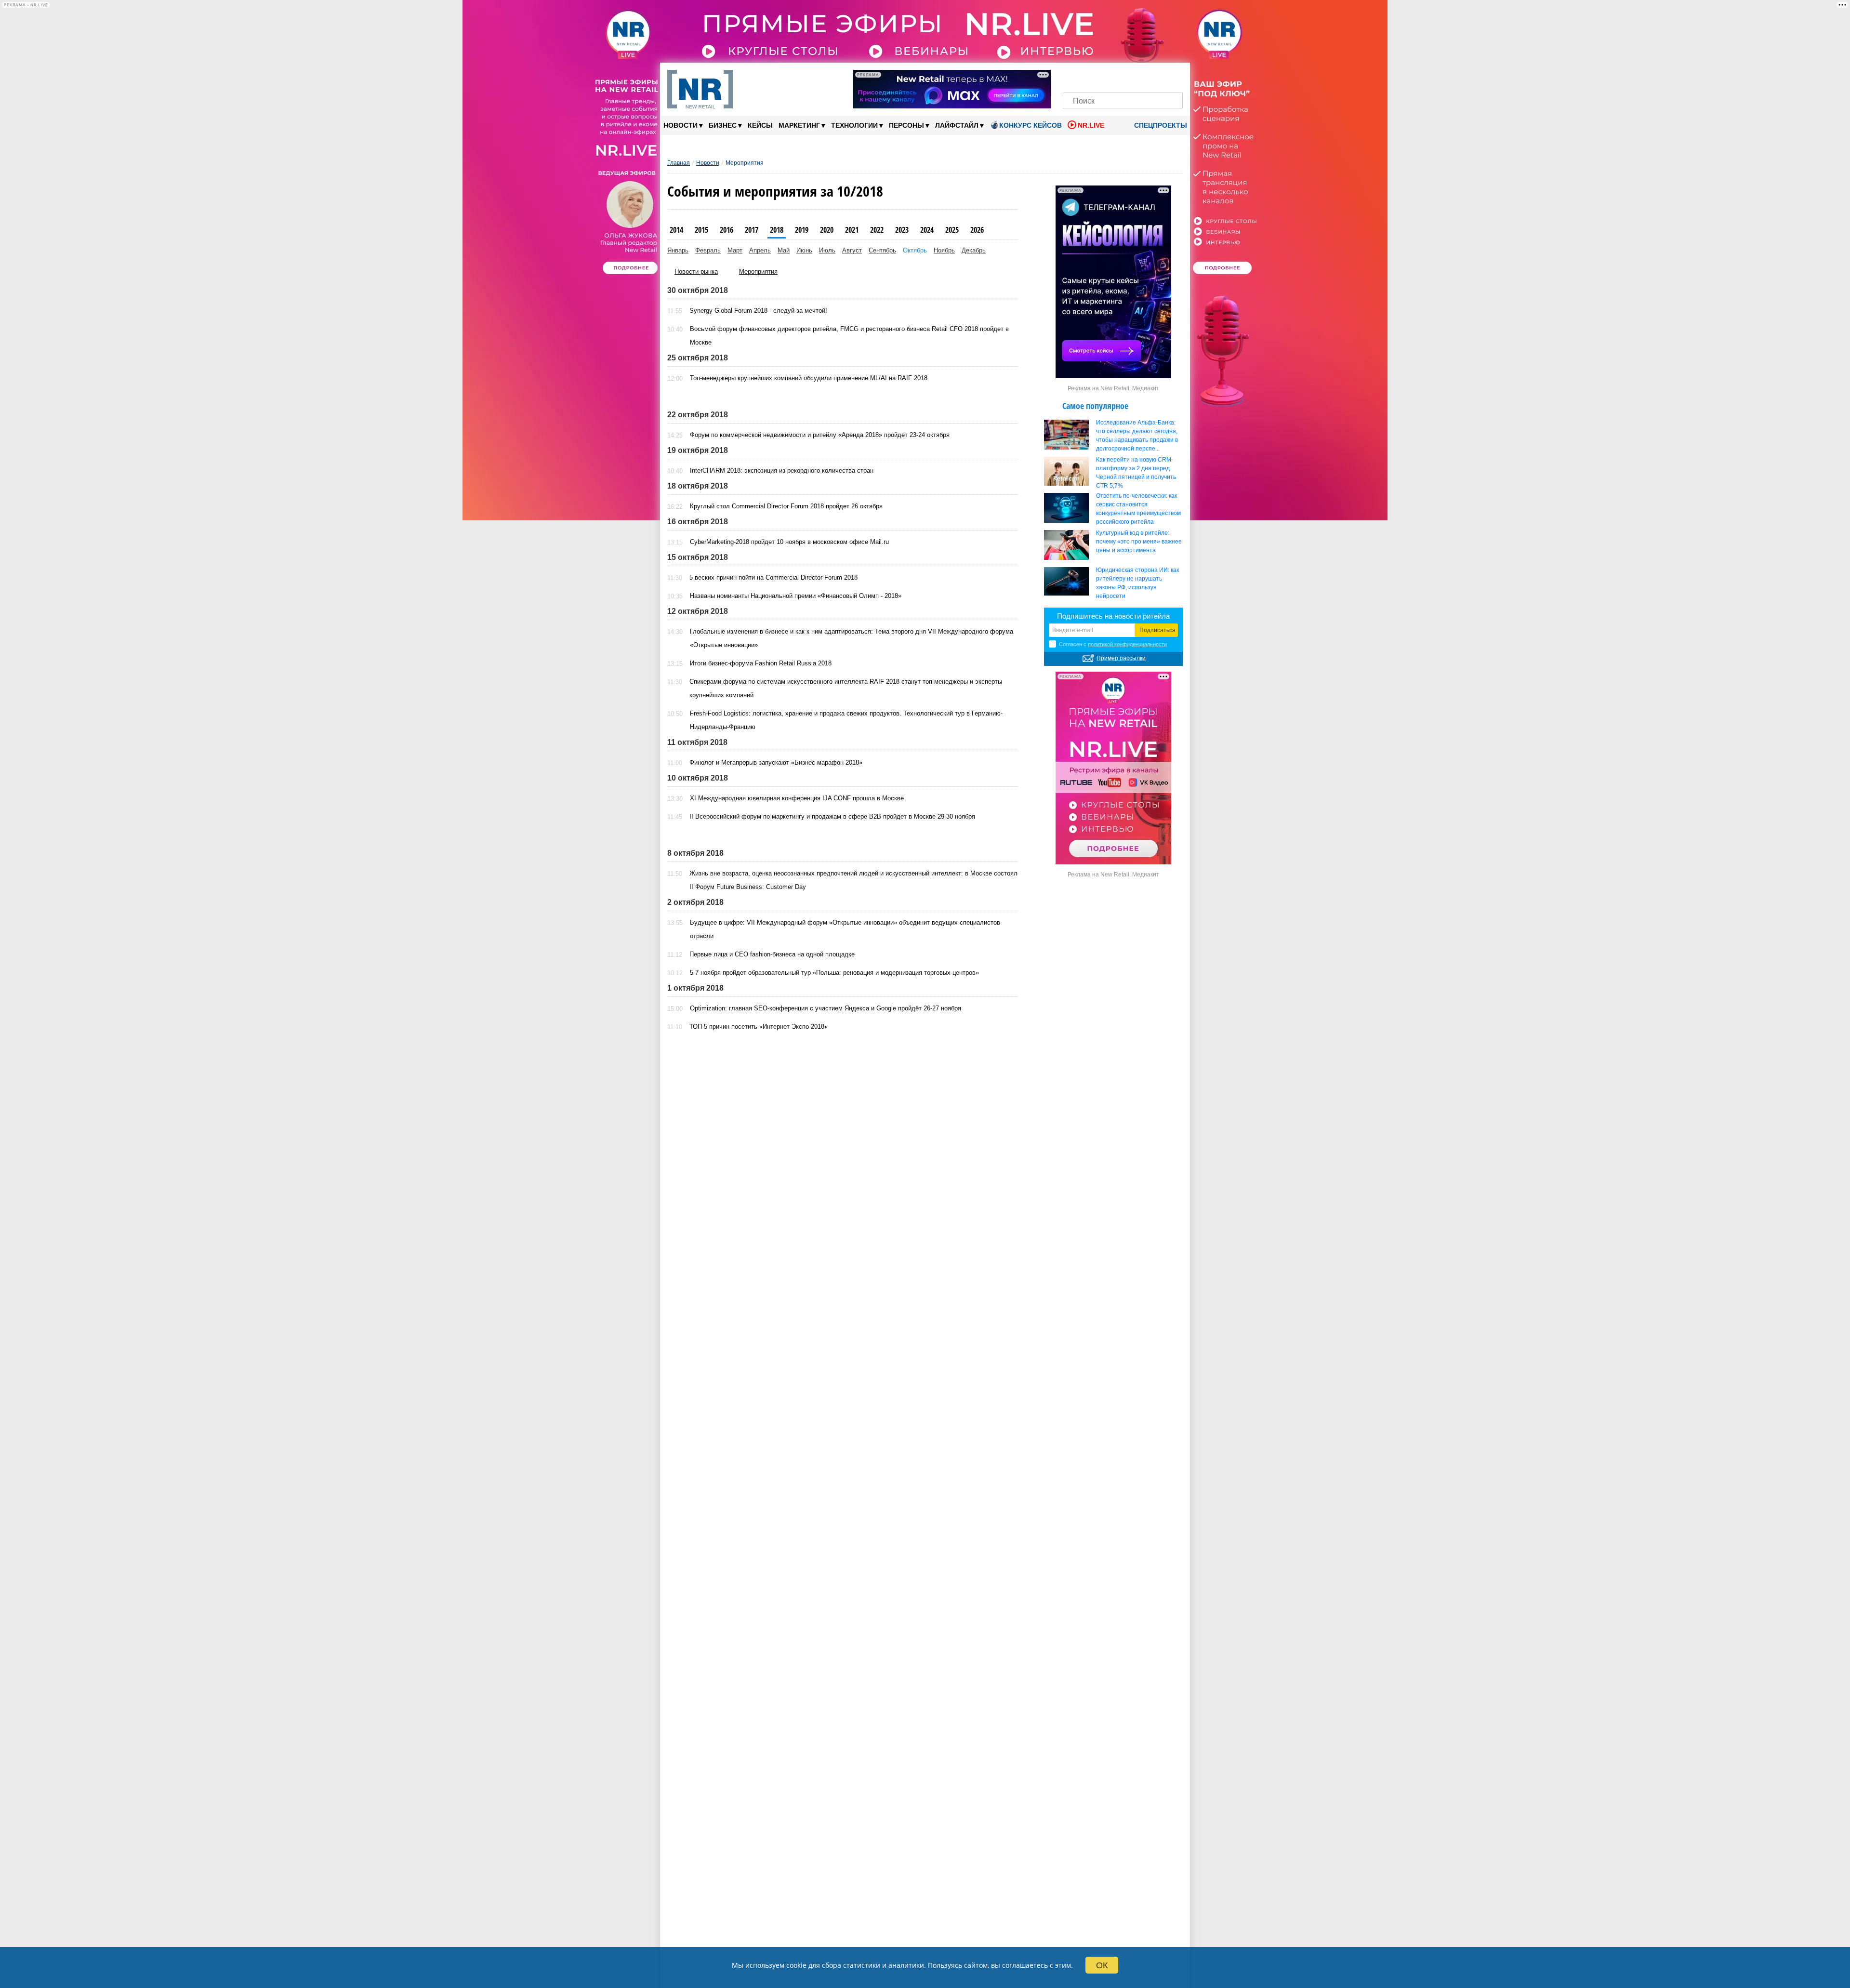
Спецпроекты (1160, 125)
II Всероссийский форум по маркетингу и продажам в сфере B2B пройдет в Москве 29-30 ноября (832, 816)
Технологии (857, 125)
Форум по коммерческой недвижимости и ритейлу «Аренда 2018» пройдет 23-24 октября (820, 435)
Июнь (804, 250)
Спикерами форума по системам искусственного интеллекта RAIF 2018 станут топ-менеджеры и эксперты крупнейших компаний (846, 688)
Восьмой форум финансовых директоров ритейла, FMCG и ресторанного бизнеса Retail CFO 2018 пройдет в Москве (849, 336)
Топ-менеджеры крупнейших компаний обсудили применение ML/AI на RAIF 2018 (809, 378)
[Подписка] (1172, 76)
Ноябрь (944, 250)
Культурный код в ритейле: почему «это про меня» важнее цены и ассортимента (1139, 542)
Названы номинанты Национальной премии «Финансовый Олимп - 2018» (796, 596)
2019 (802, 230)
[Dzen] (1123, 76)
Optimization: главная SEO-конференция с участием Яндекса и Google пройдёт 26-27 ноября (826, 1008)
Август (852, 250)
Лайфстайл (959, 125)
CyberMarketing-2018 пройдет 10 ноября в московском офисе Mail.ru (789, 542)
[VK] (1090, 76)
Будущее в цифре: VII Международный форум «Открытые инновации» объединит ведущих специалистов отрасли (845, 929)
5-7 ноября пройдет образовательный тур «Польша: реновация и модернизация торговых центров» (834, 973)
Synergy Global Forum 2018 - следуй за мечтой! (758, 311)
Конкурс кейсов (1031, 125)
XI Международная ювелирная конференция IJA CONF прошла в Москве (797, 798)
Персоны (909, 125)
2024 (927, 230)
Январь (678, 250)
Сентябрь (882, 250)
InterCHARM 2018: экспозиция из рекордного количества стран (782, 470)
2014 (676, 230)
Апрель (760, 250)
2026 (977, 230)
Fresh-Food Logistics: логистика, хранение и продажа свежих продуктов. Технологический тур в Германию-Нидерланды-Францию (846, 720)
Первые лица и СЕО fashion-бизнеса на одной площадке (772, 954)
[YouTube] (1139, 76)
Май (784, 250)
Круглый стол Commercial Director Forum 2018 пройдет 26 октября (786, 506)
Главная (679, 163)
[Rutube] (1156, 76)
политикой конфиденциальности (1127, 644)
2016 (727, 230)
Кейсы (760, 125)
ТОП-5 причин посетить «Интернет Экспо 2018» (759, 1027)
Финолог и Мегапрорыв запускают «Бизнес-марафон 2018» (776, 762)
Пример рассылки (1121, 658)
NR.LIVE (1091, 125)
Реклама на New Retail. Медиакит (1113, 388)
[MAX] (1106, 76)
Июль (827, 250)
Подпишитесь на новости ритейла (1113, 616)
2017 (752, 230)
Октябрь (915, 250)
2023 (902, 230)
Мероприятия (758, 272)
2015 (701, 230)
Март (735, 250)
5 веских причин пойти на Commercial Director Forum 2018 (773, 577)
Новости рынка (696, 272)
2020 (827, 230)
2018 (777, 230)
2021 (852, 230)
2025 (952, 230)
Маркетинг (802, 125)
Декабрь (974, 250)
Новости (683, 125)
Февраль (708, 250)
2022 (877, 230)
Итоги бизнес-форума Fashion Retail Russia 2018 (761, 663)
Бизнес (725, 125)
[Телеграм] (1073, 76)
